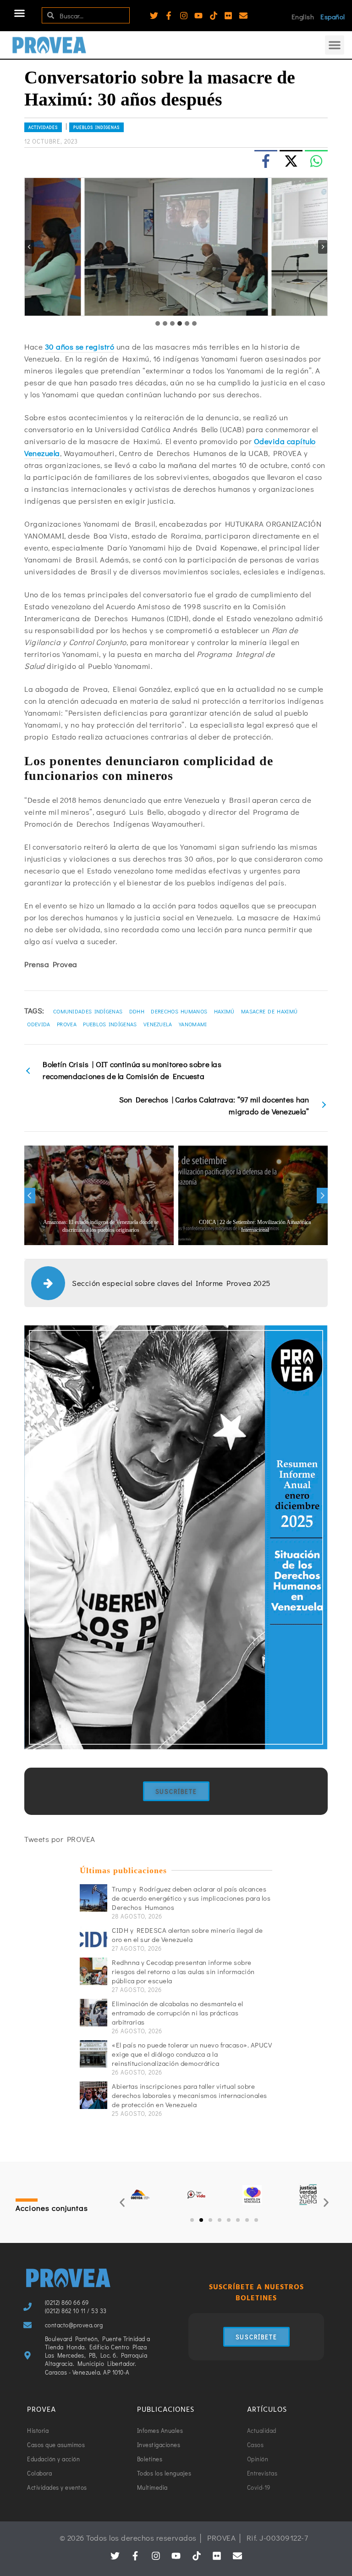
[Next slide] (323, 247)
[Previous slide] (29, 247)
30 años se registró (80, 347)
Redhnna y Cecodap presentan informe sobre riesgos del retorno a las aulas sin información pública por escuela (183, 1971)
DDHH (137, 1011)
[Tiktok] (214, 16)
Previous (30, 1196)
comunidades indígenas (88, 1011)
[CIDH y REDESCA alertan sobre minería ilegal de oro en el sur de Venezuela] (93, 1939)
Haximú (224, 1011)
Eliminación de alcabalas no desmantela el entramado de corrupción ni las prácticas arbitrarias (178, 2013)
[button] (20, 13)
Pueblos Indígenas (96, 127)
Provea (67, 1024)
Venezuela (158, 1024)
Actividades (43, 127)
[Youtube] (198, 16)
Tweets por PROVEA (60, 1839)
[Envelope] (243, 16)
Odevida (38, 1024)
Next (322, 1196)
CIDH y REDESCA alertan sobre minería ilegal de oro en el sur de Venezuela (187, 1935)
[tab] (158, 323)
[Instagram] (184, 16)
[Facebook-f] (169, 16)
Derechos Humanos (179, 1011)
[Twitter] (154, 16)
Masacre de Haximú (269, 1011)
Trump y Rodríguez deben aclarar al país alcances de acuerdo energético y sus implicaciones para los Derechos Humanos (191, 1898)
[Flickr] (228, 16)
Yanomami (193, 1024)
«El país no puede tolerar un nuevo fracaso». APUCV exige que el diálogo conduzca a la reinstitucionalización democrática (192, 2054)
